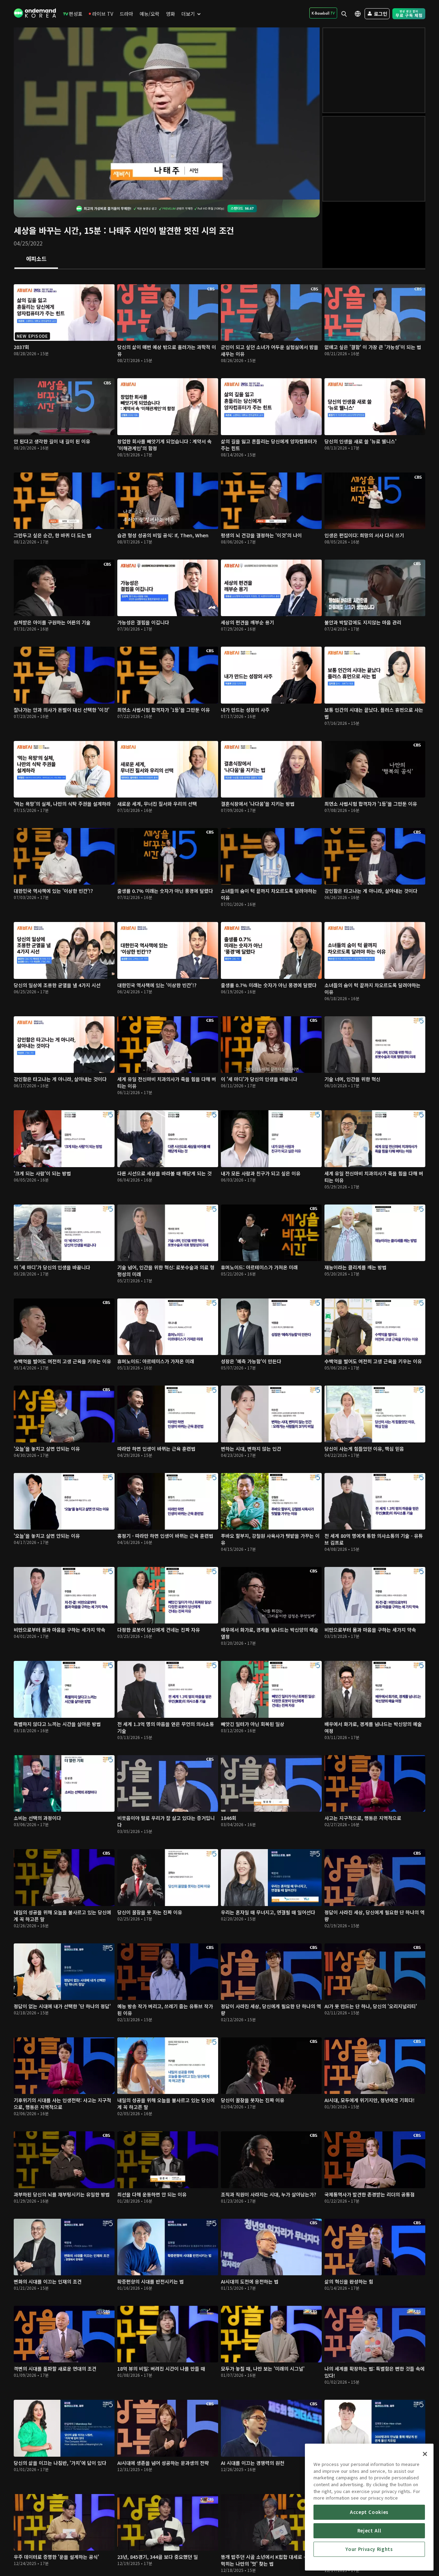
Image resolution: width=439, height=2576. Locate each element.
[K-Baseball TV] (323, 13)
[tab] (36, 259)
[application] (167, 113)
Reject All (369, 2531)
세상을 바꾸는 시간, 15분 (57, 230)
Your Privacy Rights (369, 2549)
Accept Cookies (369, 2512)
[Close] (425, 2454)
